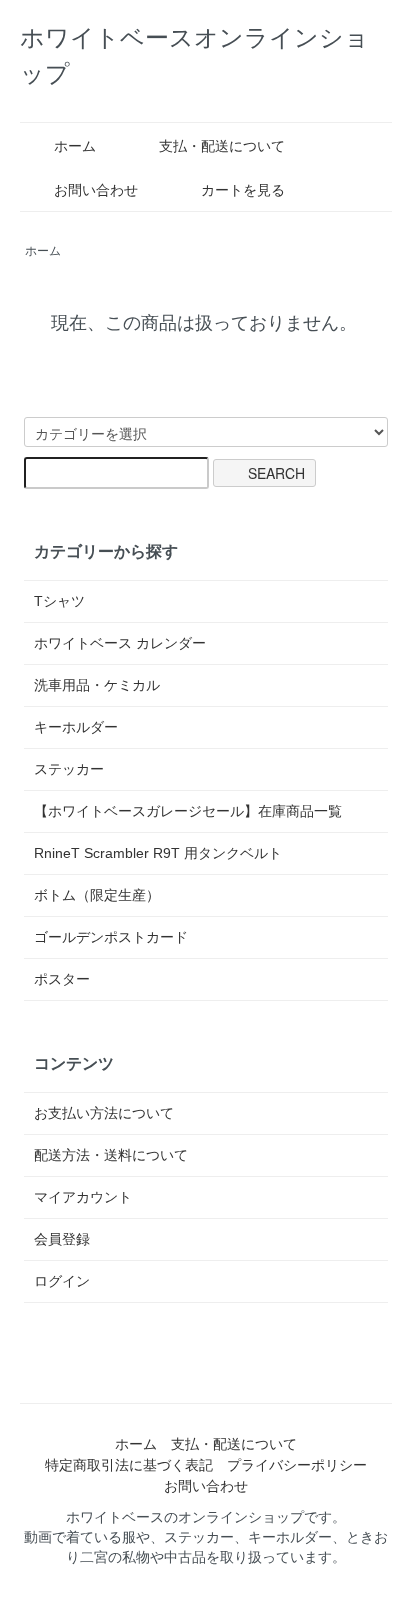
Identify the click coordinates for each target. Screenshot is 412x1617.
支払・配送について (222, 146)
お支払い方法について (104, 1113)
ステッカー (69, 769)
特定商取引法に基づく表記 (129, 1465)
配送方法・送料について (111, 1155)
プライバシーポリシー (297, 1465)
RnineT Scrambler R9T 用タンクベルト (158, 853)
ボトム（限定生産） (97, 895)
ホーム (75, 146)
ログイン (62, 1281)
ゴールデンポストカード (111, 937)
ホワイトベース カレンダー (120, 643)
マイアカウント (83, 1197)
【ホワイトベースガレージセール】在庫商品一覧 (188, 811)
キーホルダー (76, 727)
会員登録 (62, 1239)
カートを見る (243, 190)
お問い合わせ (96, 190)
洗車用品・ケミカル (97, 685)
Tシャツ (59, 601)
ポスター (62, 979)
